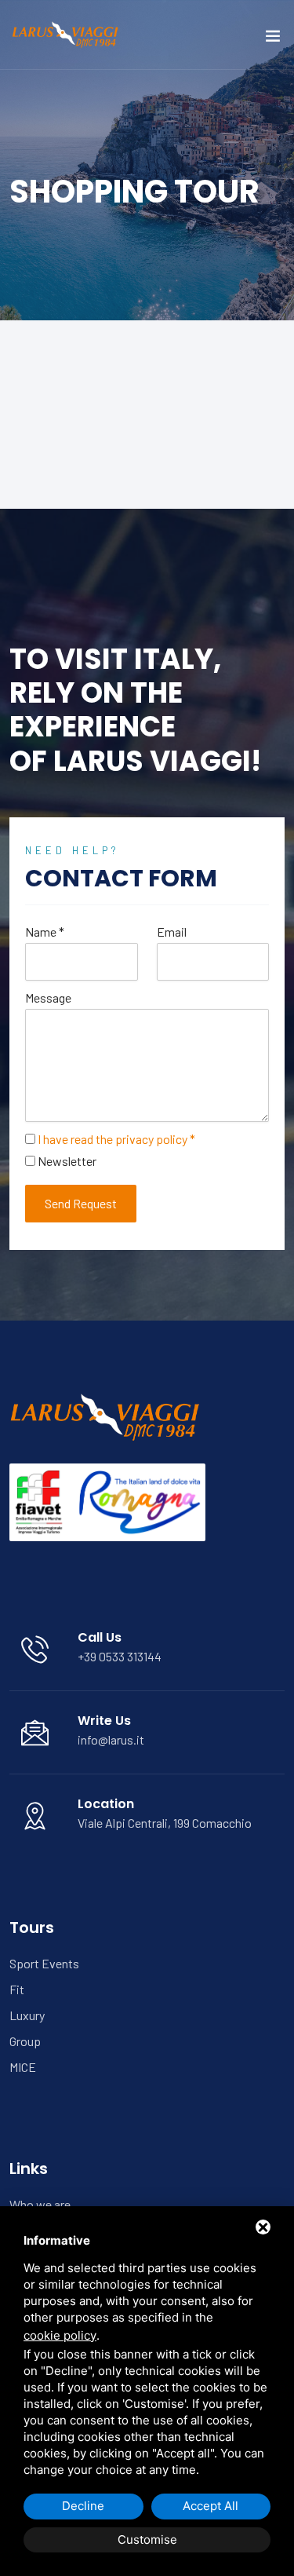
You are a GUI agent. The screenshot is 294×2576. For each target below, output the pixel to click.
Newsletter (67, 1161)
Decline (83, 2506)
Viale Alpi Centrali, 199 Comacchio (165, 1823)
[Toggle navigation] (273, 39)
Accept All (211, 2506)
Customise (147, 2539)
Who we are (40, 2204)
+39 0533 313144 (120, 1656)
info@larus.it (111, 1739)
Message (48, 998)
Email (172, 932)
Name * (45, 932)
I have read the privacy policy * (116, 1139)
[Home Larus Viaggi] (67, 33)
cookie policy (60, 2335)
